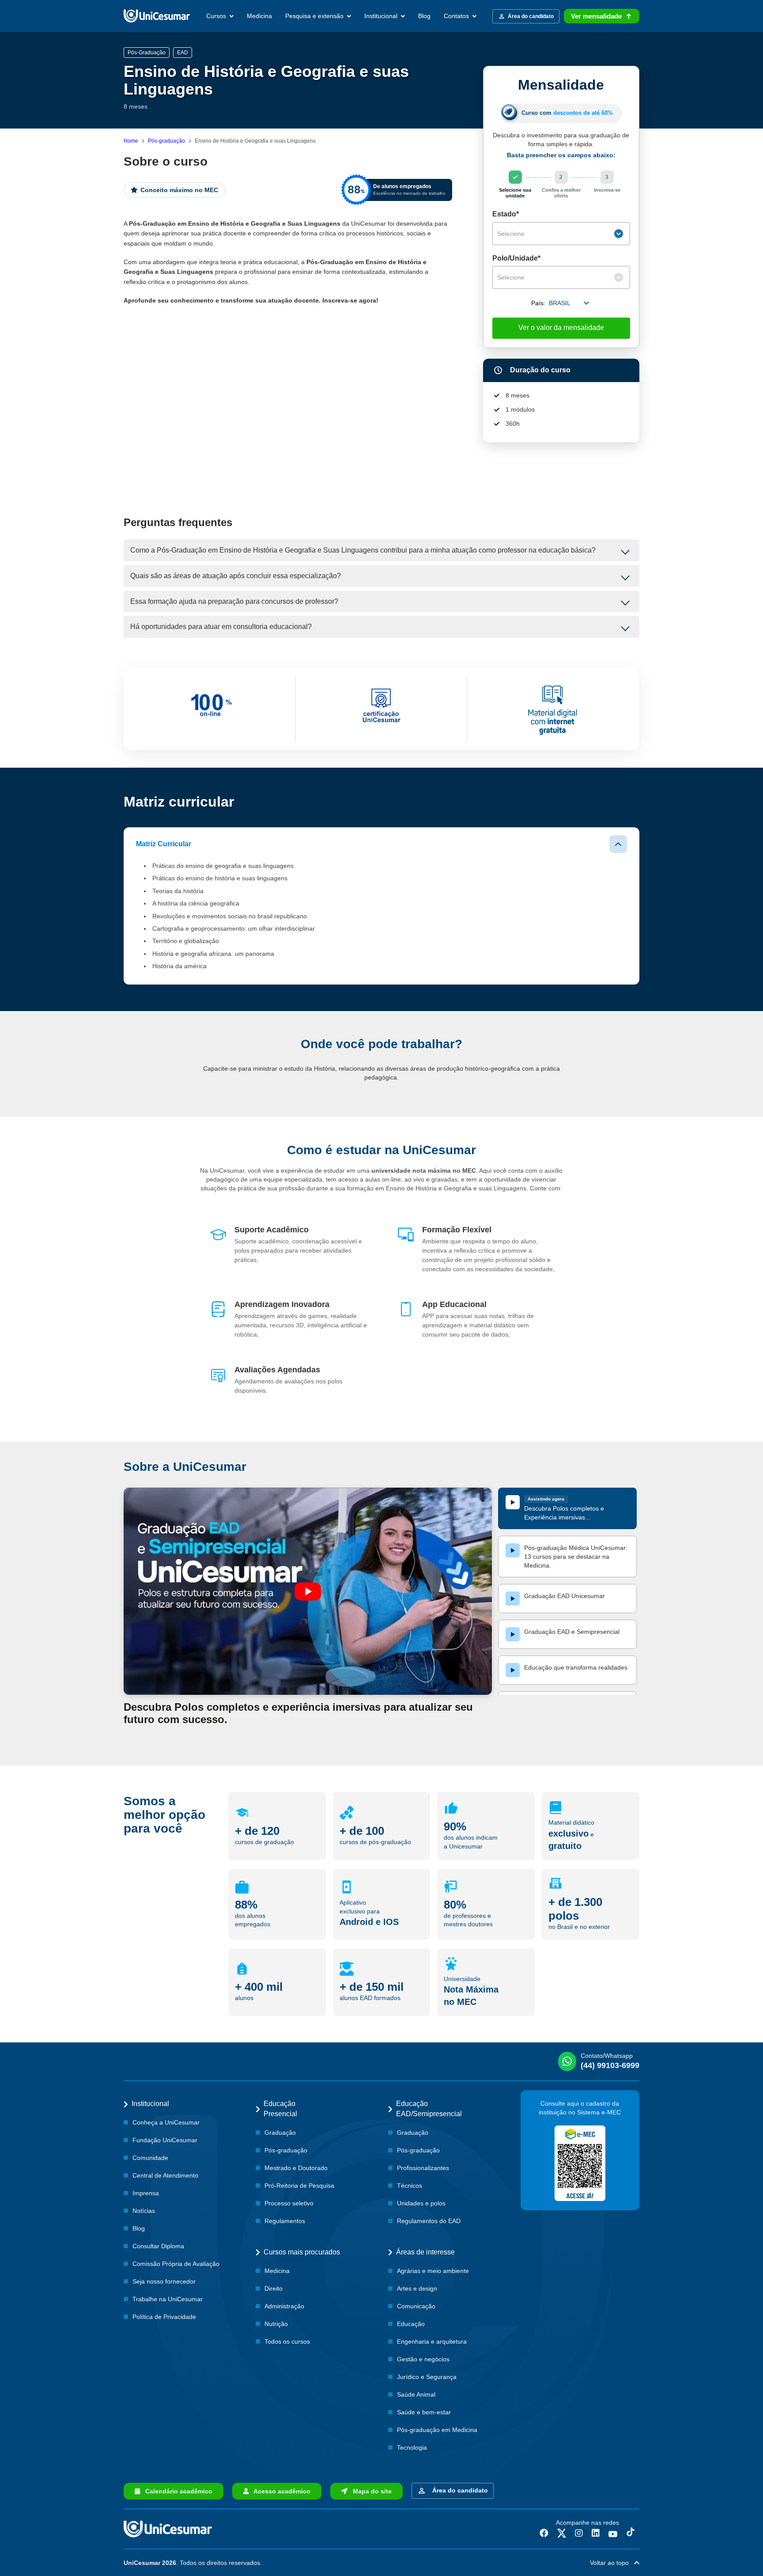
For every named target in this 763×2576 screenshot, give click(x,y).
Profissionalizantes (423, 2168)
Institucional (382, 16)
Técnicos (410, 2186)
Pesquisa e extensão (315, 16)
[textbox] (555, 234)
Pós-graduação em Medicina (437, 2430)
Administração (284, 2306)
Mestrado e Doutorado (296, 2168)
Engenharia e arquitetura (432, 2341)
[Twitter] (562, 2533)
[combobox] (561, 234)
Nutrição (276, 2324)
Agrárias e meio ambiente (433, 2271)
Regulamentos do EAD (429, 2221)
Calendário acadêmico (176, 2491)
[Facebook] (544, 2533)
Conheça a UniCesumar (166, 2122)
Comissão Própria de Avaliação (176, 2264)
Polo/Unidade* (516, 258)
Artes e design (417, 2288)
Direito (274, 2288)
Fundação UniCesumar (165, 2140)
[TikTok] (631, 2533)
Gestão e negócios (423, 2359)
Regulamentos (285, 2221)
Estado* (506, 214)
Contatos (457, 16)
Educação (411, 2324)
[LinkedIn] (596, 2533)
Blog (424, 16)
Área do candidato (458, 2490)
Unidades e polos (421, 2203)
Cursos (217, 16)
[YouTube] (613, 2533)
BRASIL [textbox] (560, 303)
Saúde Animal (416, 2394)
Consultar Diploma (158, 2246)
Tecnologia (412, 2447)
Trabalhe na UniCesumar (168, 2299)
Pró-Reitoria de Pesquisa (299, 2186)
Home (131, 141)
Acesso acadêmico (280, 2491)
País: (538, 303)
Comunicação (416, 2306)
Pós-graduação (166, 141)
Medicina (259, 16)
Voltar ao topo (612, 2563)
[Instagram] (579, 2533)
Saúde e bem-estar (424, 2412)
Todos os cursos (287, 2341)
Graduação (280, 2133)
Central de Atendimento (165, 2175)
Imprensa (146, 2193)
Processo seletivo (289, 2203)
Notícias (144, 2211)
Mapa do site (370, 2491)
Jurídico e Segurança (427, 2377)
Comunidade (150, 2158)
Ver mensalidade (596, 16)
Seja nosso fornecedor (164, 2281)
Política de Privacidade (164, 2317)
